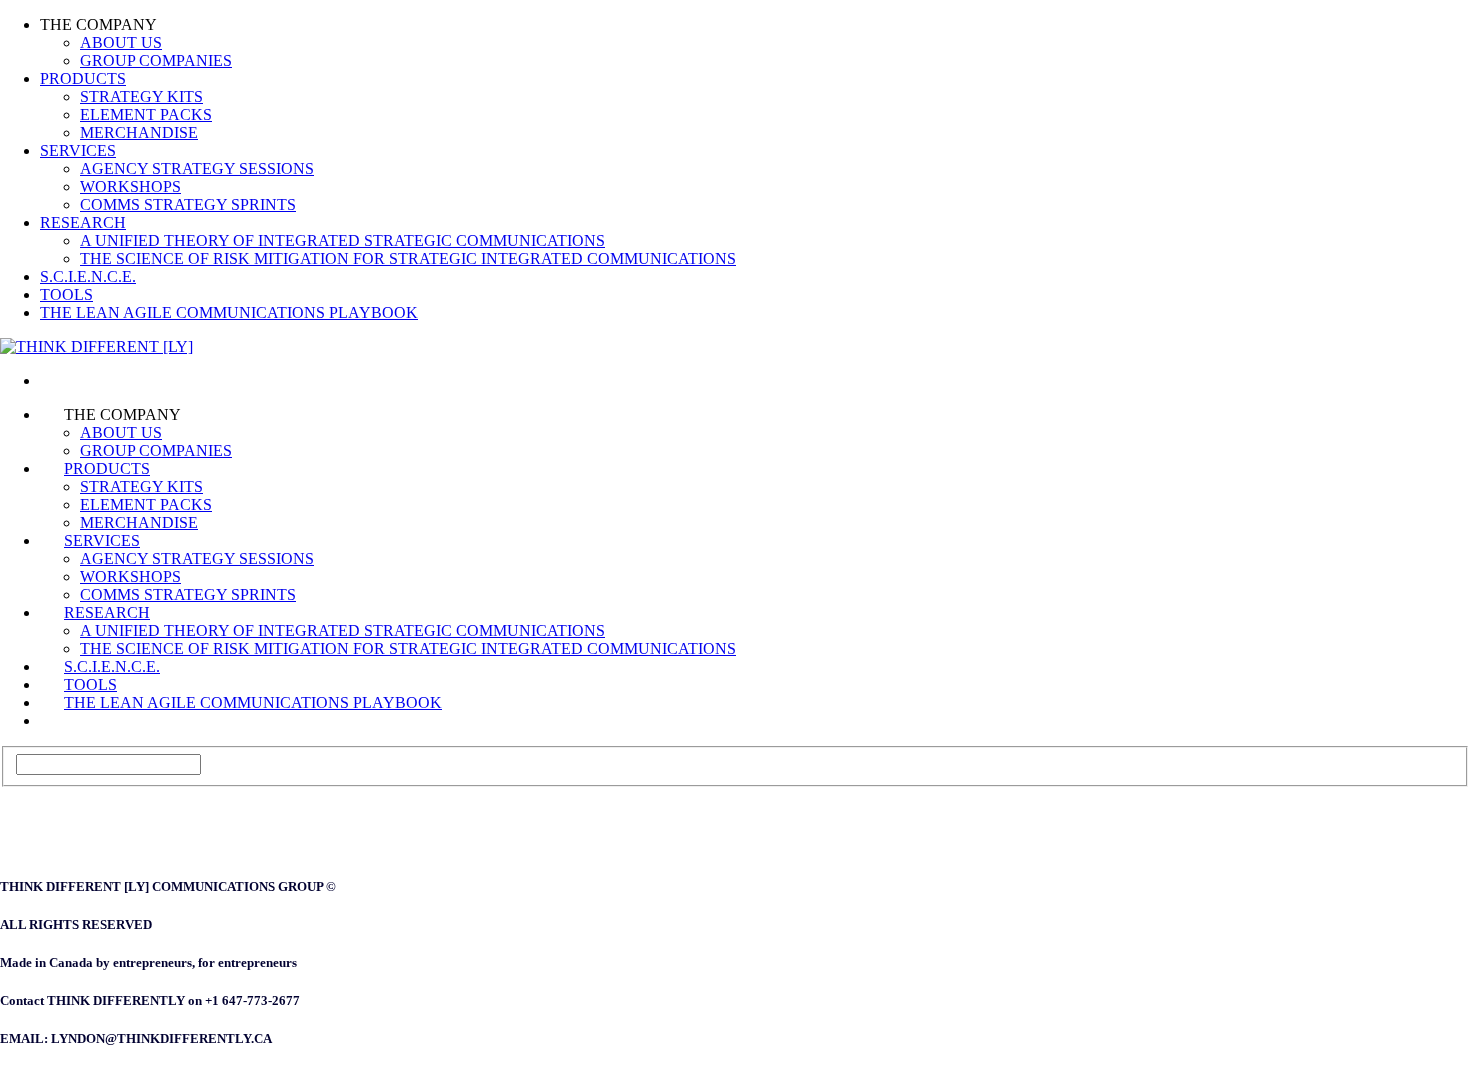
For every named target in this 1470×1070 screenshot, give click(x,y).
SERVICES (78, 150)
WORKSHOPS (130, 186)
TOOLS (66, 294)
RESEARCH (83, 222)
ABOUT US (121, 42)
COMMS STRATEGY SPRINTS (188, 204)
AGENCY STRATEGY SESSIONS (197, 168)
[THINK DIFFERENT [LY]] (64, 380)
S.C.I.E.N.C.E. (88, 276)
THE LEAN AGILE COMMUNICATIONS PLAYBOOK (229, 312)
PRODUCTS (83, 78)
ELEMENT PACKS (146, 114)
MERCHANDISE (139, 132)
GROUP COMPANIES (156, 60)
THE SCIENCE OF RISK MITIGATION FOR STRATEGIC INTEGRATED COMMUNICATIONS (408, 258)
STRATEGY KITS (141, 96)
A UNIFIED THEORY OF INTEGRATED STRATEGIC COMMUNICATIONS (342, 240)
